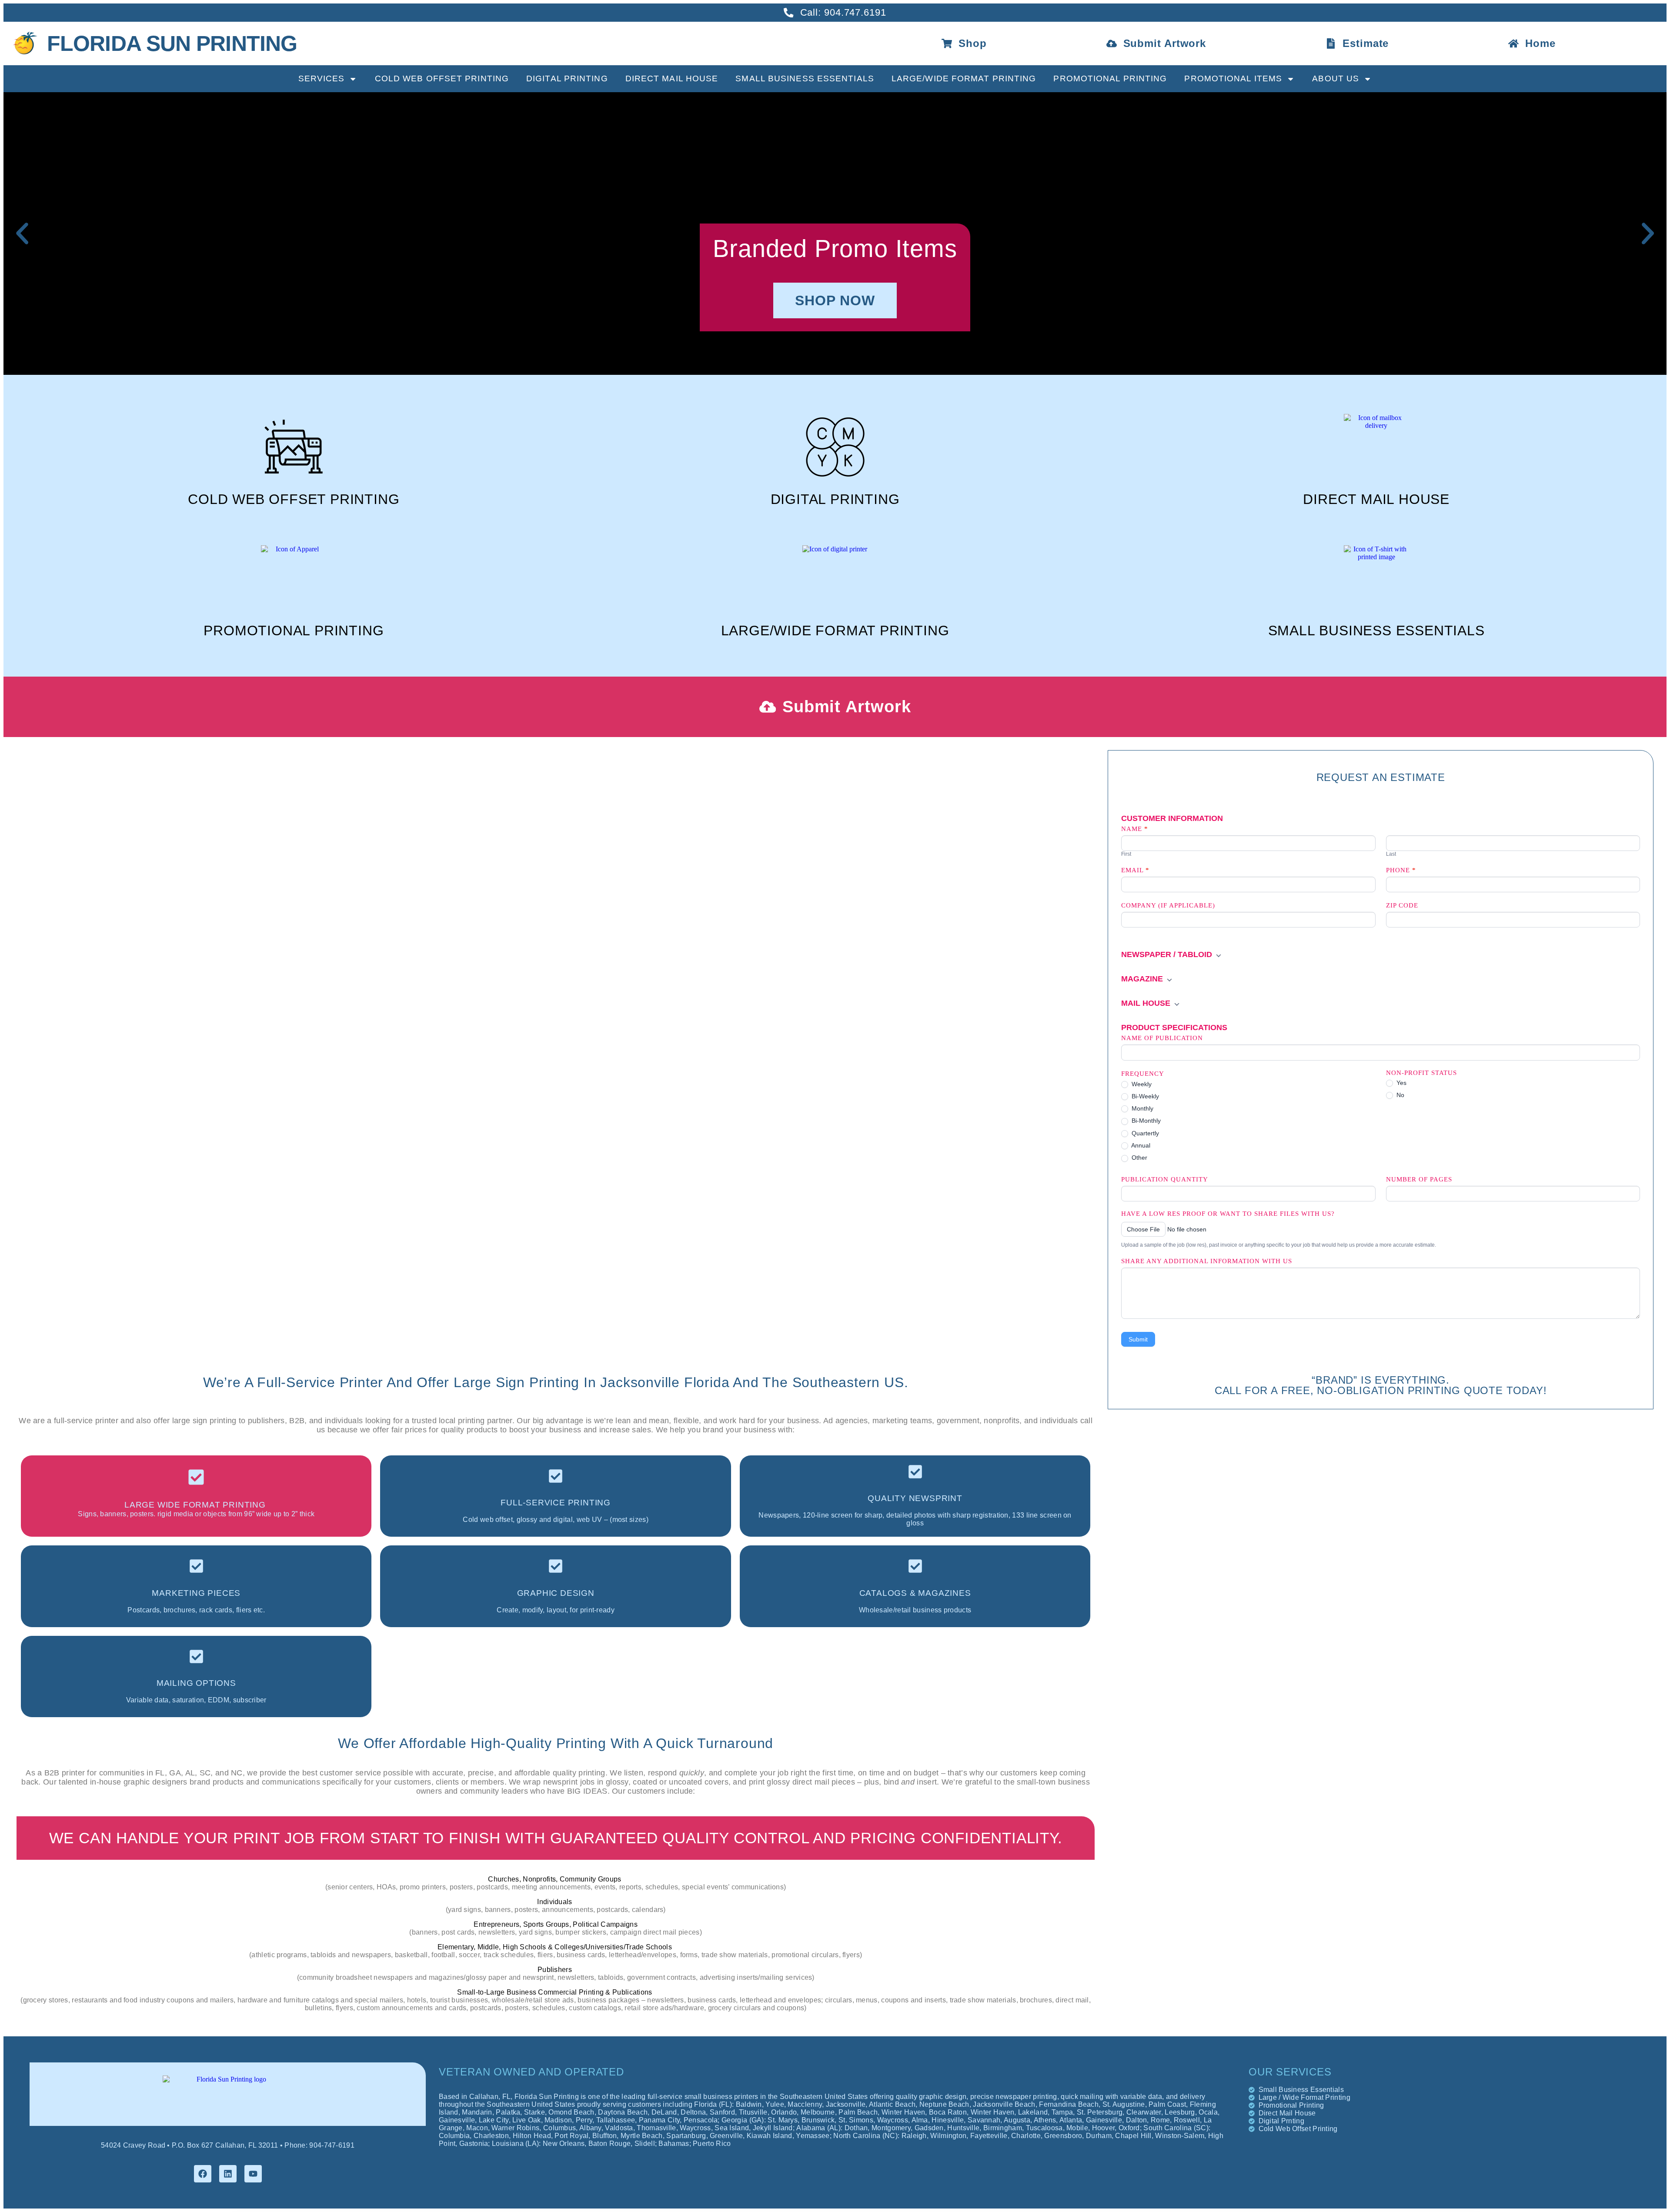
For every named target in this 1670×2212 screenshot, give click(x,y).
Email (1135, 870)
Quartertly (1144, 1133)
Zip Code (1402, 905)
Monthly (1142, 1108)
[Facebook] (203, 2174)
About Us (1336, 78)
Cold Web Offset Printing (442, 78)
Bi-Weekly (1144, 1096)
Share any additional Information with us (1207, 1261)
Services (322, 78)
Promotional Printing (1110, 78)
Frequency (1143, 1074)
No (1399, 1095)
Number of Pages (1419, 1179)
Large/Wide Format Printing (964, 78)
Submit (1138, 1339)
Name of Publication (1162, 1038)
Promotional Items (1233, 78)
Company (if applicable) (1168, 905)
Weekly (1141, 1084)
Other (1139, 1158)
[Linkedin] (228, 2174)
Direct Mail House (672, 78)
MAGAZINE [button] (1143, 979)
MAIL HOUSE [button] (1147, 1003)
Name (1135, 829)
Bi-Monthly (1145, 1121)
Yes (1401, 1083)
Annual (1140, 1145)
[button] (22, 234)
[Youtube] (253, 2174)
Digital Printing (567, 78)
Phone (1401, 870)
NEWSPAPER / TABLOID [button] (1168, 954)
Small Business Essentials (805, 78)
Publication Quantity (1165, 1179)
